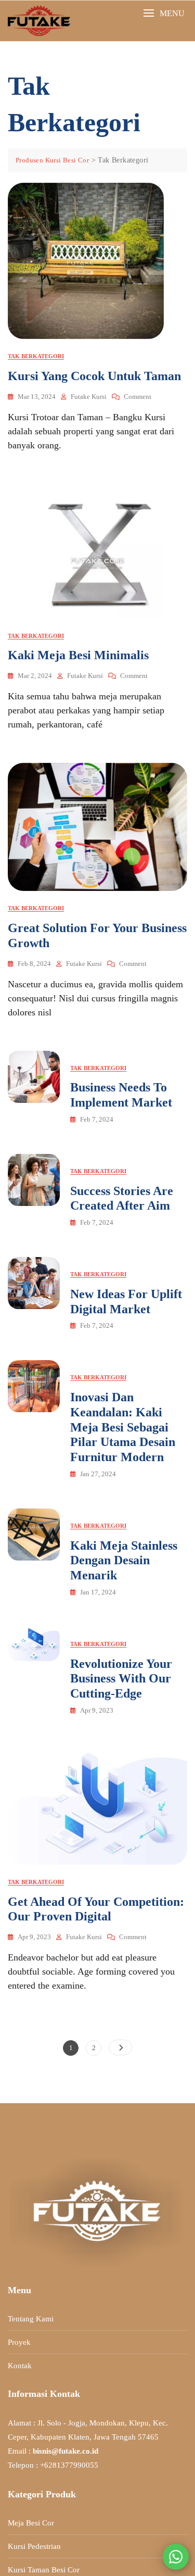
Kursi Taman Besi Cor (44, 2570)
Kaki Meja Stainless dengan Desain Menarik (124, 1561)
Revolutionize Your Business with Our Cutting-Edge (121, 1679)
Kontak (20, 2366)
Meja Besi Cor (31, 2523)
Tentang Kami (31, 2319)
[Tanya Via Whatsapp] (176, 2557)
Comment (138, 397)
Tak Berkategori (36, 356)
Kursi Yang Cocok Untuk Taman (94, 376)
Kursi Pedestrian (34, 2546)
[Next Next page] (120, 2047)
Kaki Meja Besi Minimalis (78, 655)
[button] (164, 13)
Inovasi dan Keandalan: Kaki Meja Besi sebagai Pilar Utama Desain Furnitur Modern (123, 1427)
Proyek (19, 2342)
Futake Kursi (89, 397)
